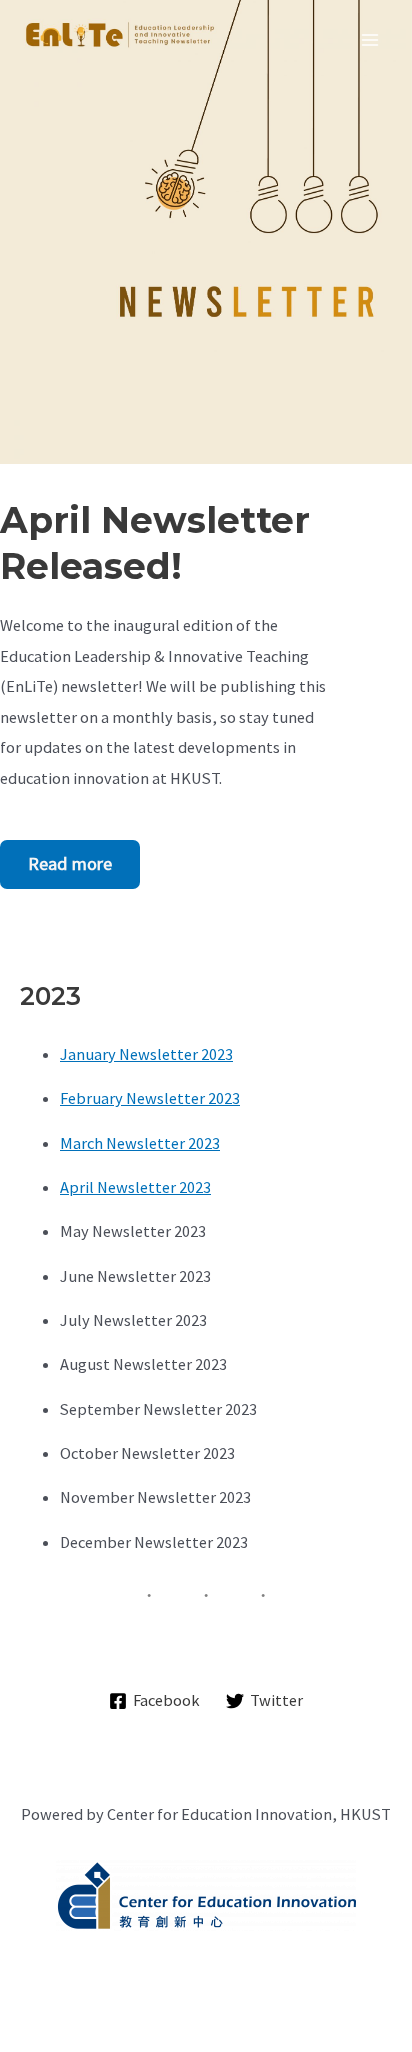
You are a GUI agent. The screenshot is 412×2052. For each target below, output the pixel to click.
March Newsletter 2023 (140, 1143)
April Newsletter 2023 (135, 1187)
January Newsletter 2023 (146, 1054)
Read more (70, 863)
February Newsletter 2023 (150, 1098)
